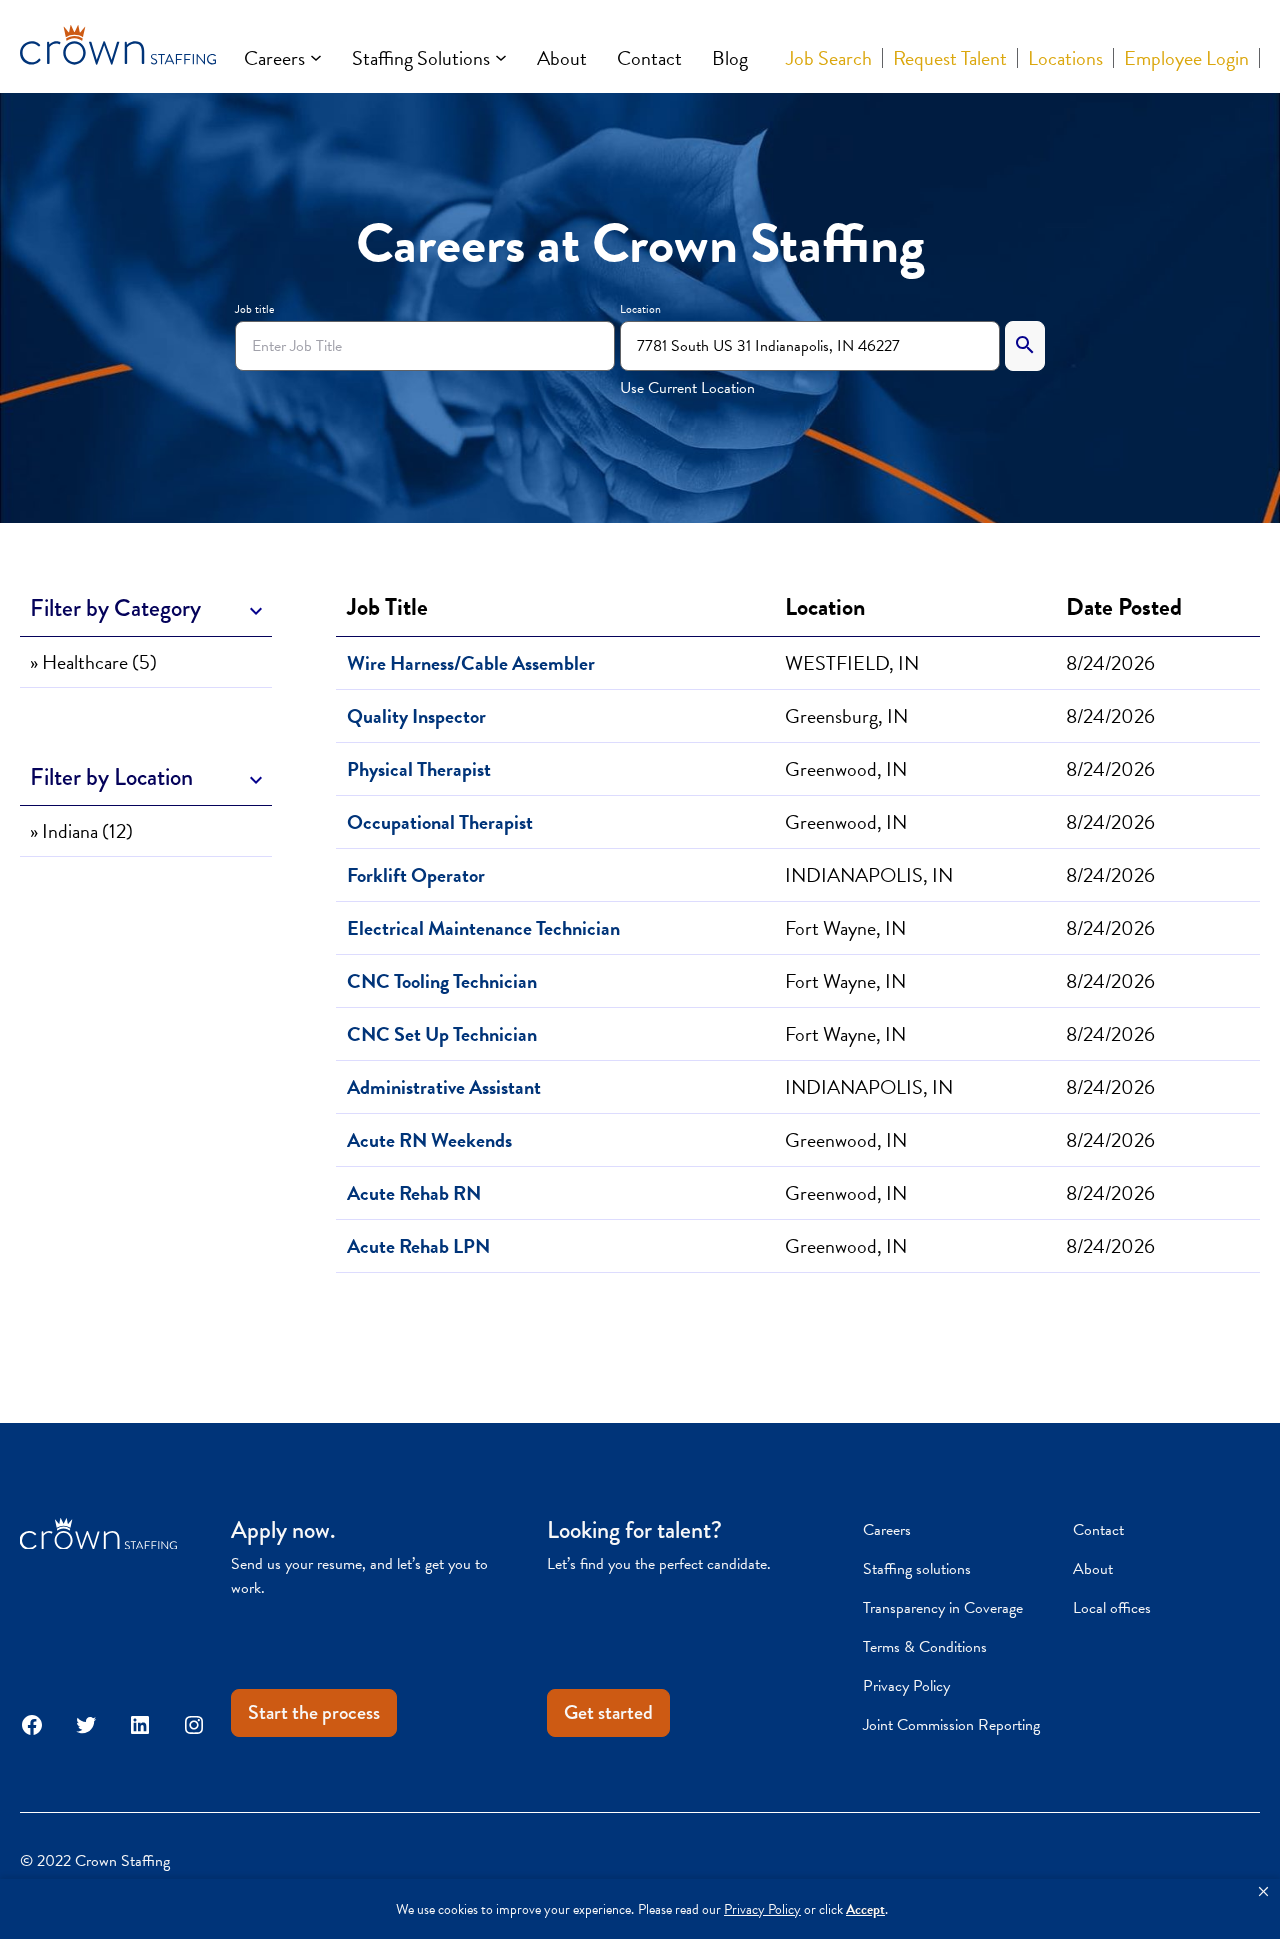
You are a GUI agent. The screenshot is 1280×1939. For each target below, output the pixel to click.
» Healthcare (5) (93, 662)
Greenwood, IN (846, 769)
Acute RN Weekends (429, 1140)
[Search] (1025, 346)
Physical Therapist (419, 769)
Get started (608, 1712)
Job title (254, 309)
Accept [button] (865, 1909)
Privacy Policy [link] (762, 1909)
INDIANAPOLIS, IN (869, 875)
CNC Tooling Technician (442, 981)
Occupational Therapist (440, 822)
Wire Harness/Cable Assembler (471, 663)
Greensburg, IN (846, 716)
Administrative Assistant (444, 1087)
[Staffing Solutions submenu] (501, 58)
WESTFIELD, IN (852, 663)
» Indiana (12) (81, 831)
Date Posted (1124, 607)
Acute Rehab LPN (418, 1246)
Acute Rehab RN (414, 1193)
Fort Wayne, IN (845, 928)
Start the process (314, 1712)
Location (640, 309)
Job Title (392, 607)
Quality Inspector (416, 716)
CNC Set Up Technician (442, 1034)
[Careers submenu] (316, 58)
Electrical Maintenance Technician (483, 928)
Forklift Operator (416, 875)
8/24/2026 (1110, 663)
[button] (1263, 1892)
